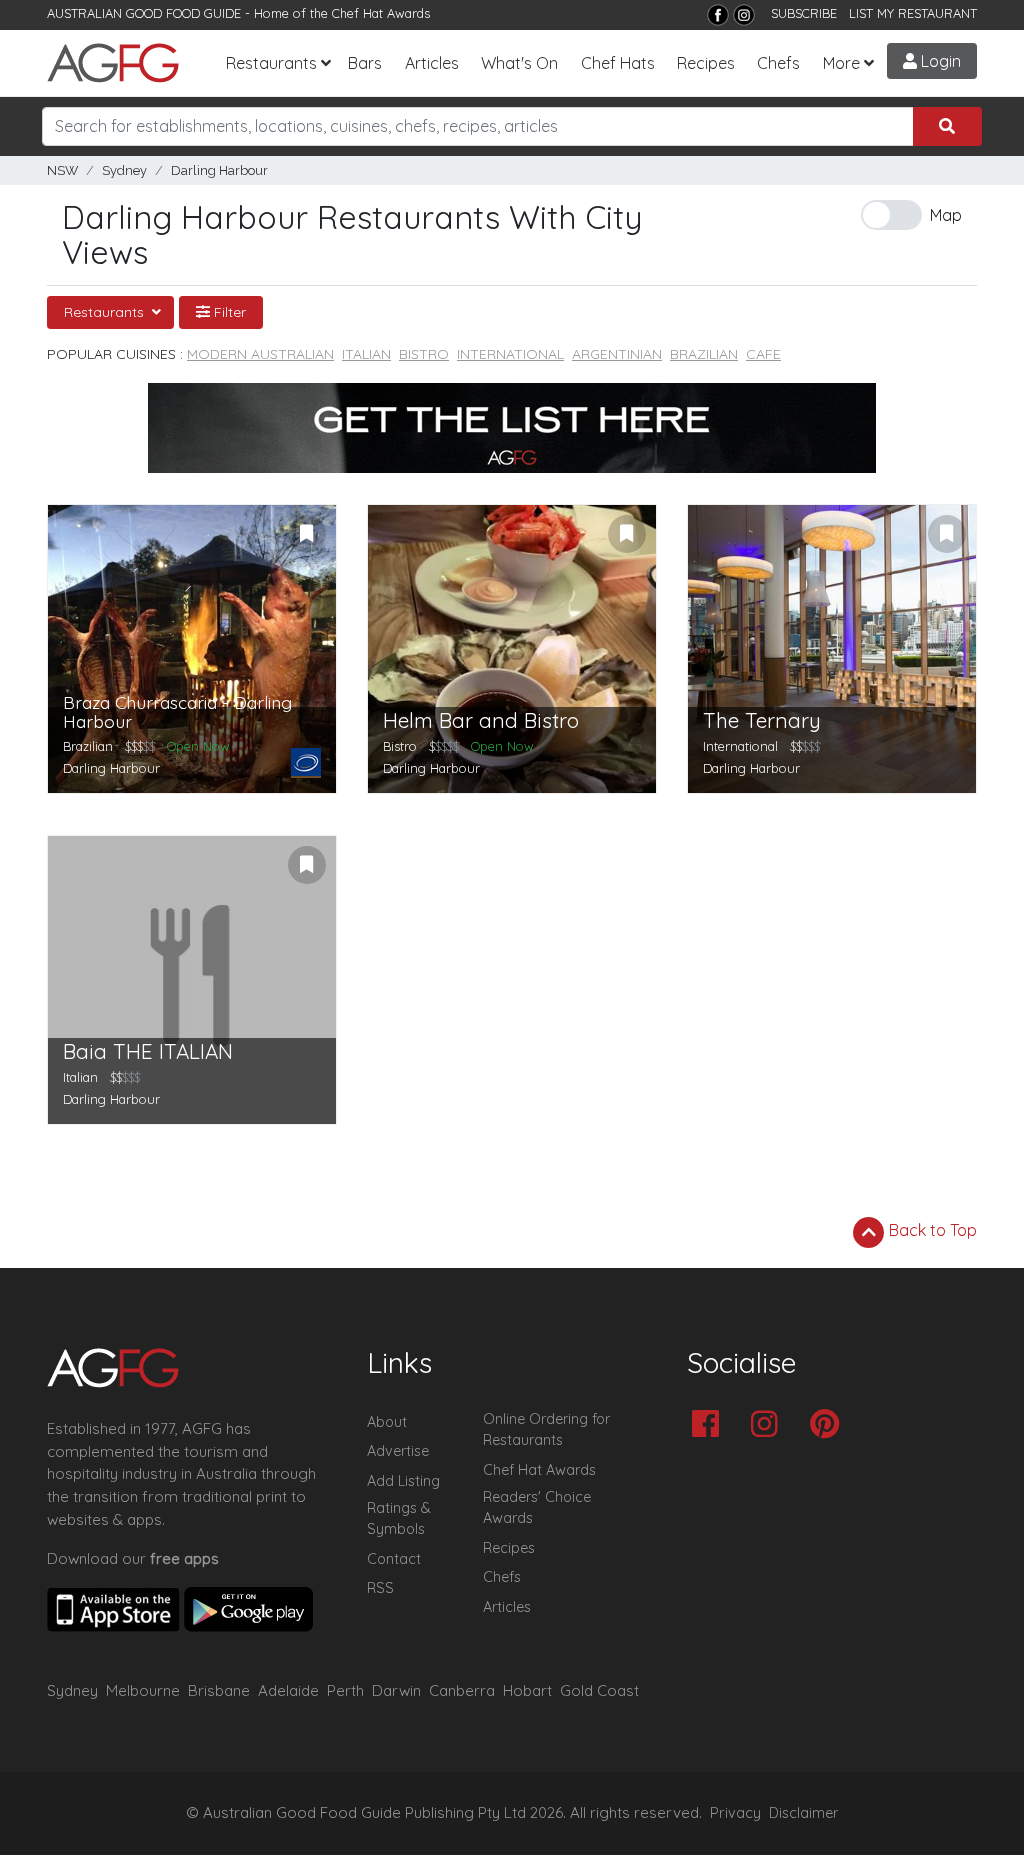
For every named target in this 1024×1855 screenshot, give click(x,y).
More (841, 63)
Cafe (763, 354)
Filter (228, 312)
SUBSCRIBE (804, 13)
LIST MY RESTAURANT (913, 13)
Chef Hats (618, 63)
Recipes (706, 63)
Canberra (462, 1690)
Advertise (398, 1451)
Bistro (424, 354)
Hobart (527, 1690)
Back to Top (931, 1230)
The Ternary (762, 720)
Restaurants (271, 63)
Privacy (735, 1813)
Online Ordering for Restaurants (546, 1430)
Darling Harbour (219, 170)
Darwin (396, 1690)
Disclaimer (804, 1813)
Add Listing (403, 1481)
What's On (519, 63)
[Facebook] (718, 15)
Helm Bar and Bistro (481, 720)
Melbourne (143, 1690)
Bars (365, 63)
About (387, 1422)
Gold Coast (599, 1690)
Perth (345, 1690)
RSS (380, 1588)
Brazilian (704, 354)
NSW (62, 170)
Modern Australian (260, 354)
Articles (432, 63)
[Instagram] (744, 15)
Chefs (778, 63)
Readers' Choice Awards (537, 1508)
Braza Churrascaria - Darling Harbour (177, 712)
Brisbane (219, 1690)
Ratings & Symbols (399, 1519)
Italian (366, 354)
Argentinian (617, 354)
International (510, 354)
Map (946, 215)
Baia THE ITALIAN (148, 1051)
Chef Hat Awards (381, 13)
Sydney (124, 170)
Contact (394, 1559)
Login (939, 61)
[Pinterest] (829, 1425)
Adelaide (288, 1690)
